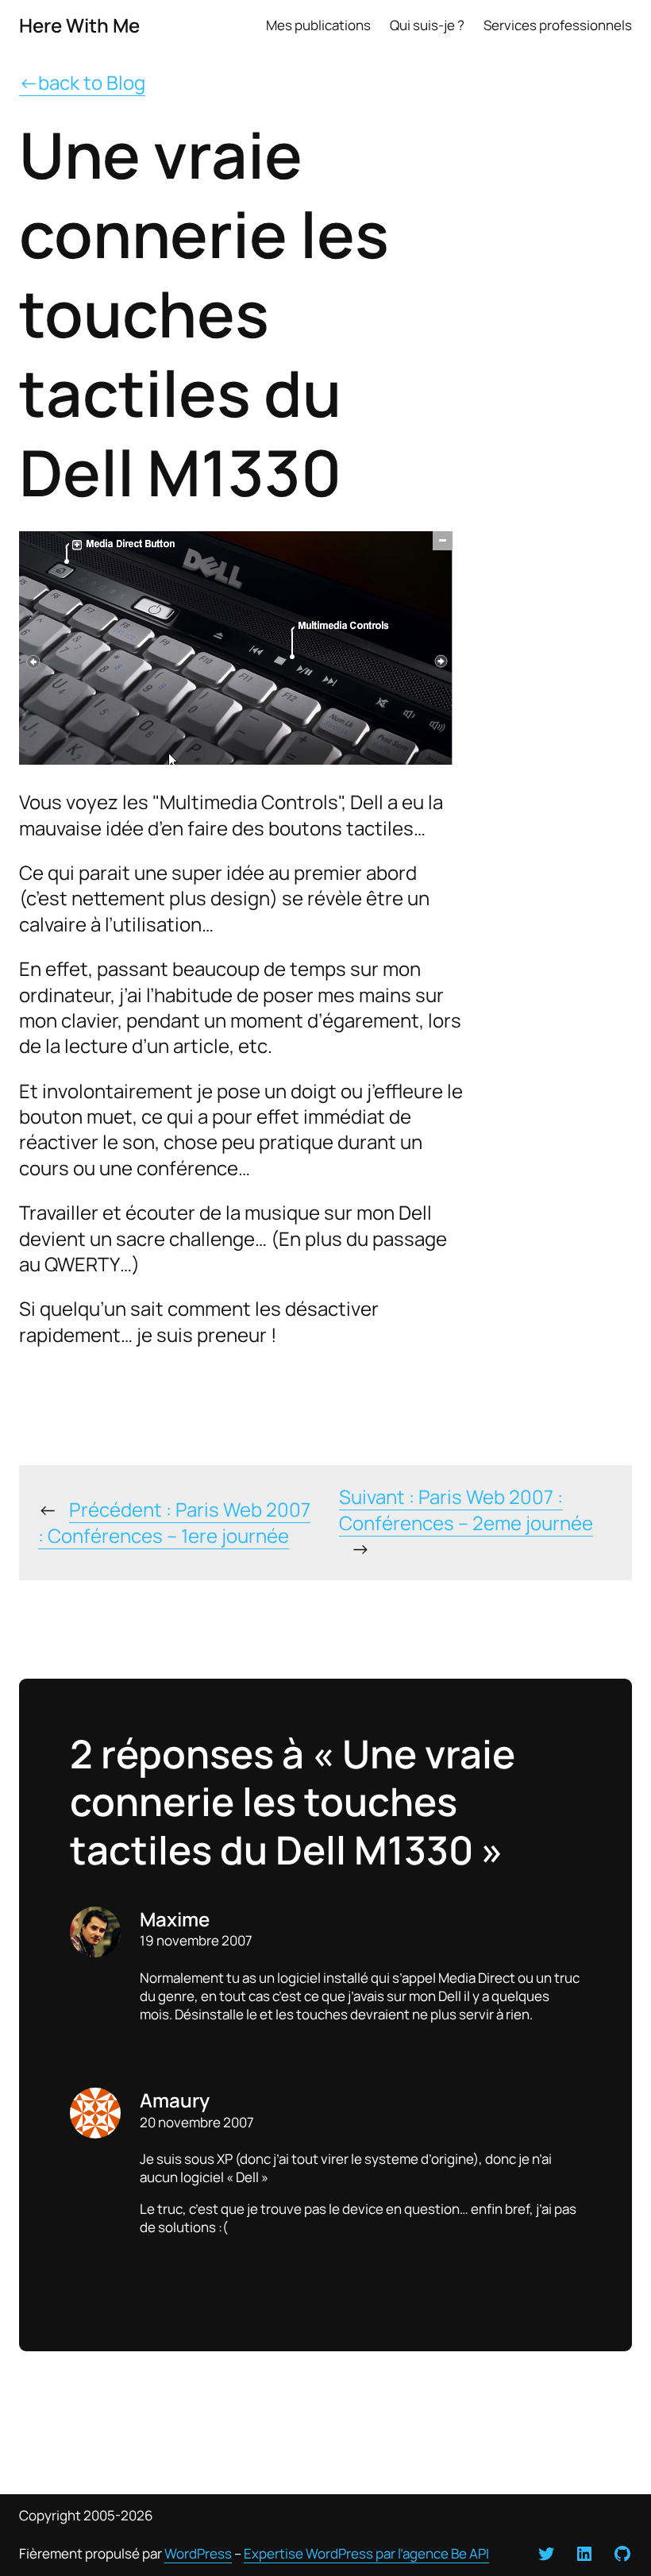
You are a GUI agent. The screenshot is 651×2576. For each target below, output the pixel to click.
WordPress (198, 2553)
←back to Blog (82, 82)
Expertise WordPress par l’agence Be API (366, 2553)
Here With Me (79, 25)
